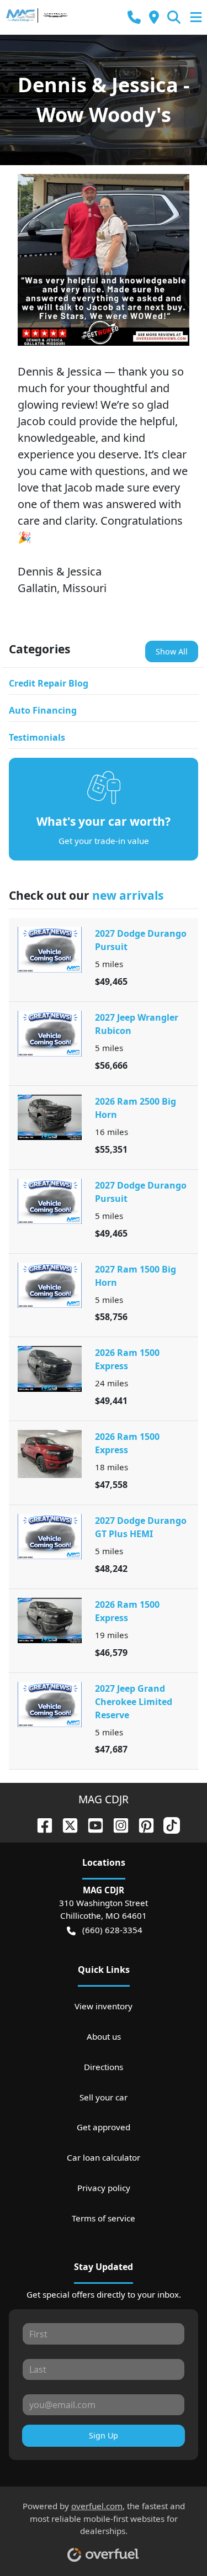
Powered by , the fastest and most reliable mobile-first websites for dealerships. (104, 2519)
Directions (104, 2067)
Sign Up (104, 2435)
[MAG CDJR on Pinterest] (142, 1824)
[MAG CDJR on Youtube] (91, 1824)
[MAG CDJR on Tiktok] (167, 1824)
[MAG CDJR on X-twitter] (66, 1824)
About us (104, 2036)
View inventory (104, 2006)
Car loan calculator (104, 2157)
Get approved (104, 2127)
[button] (134, 17)
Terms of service (104, 2218)
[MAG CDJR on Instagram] (116, 1824)
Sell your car (104, 2097)
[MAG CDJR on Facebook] (40, 1824)
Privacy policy (104, 2188)
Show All (172, 651)
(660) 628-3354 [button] (112, 1930)
